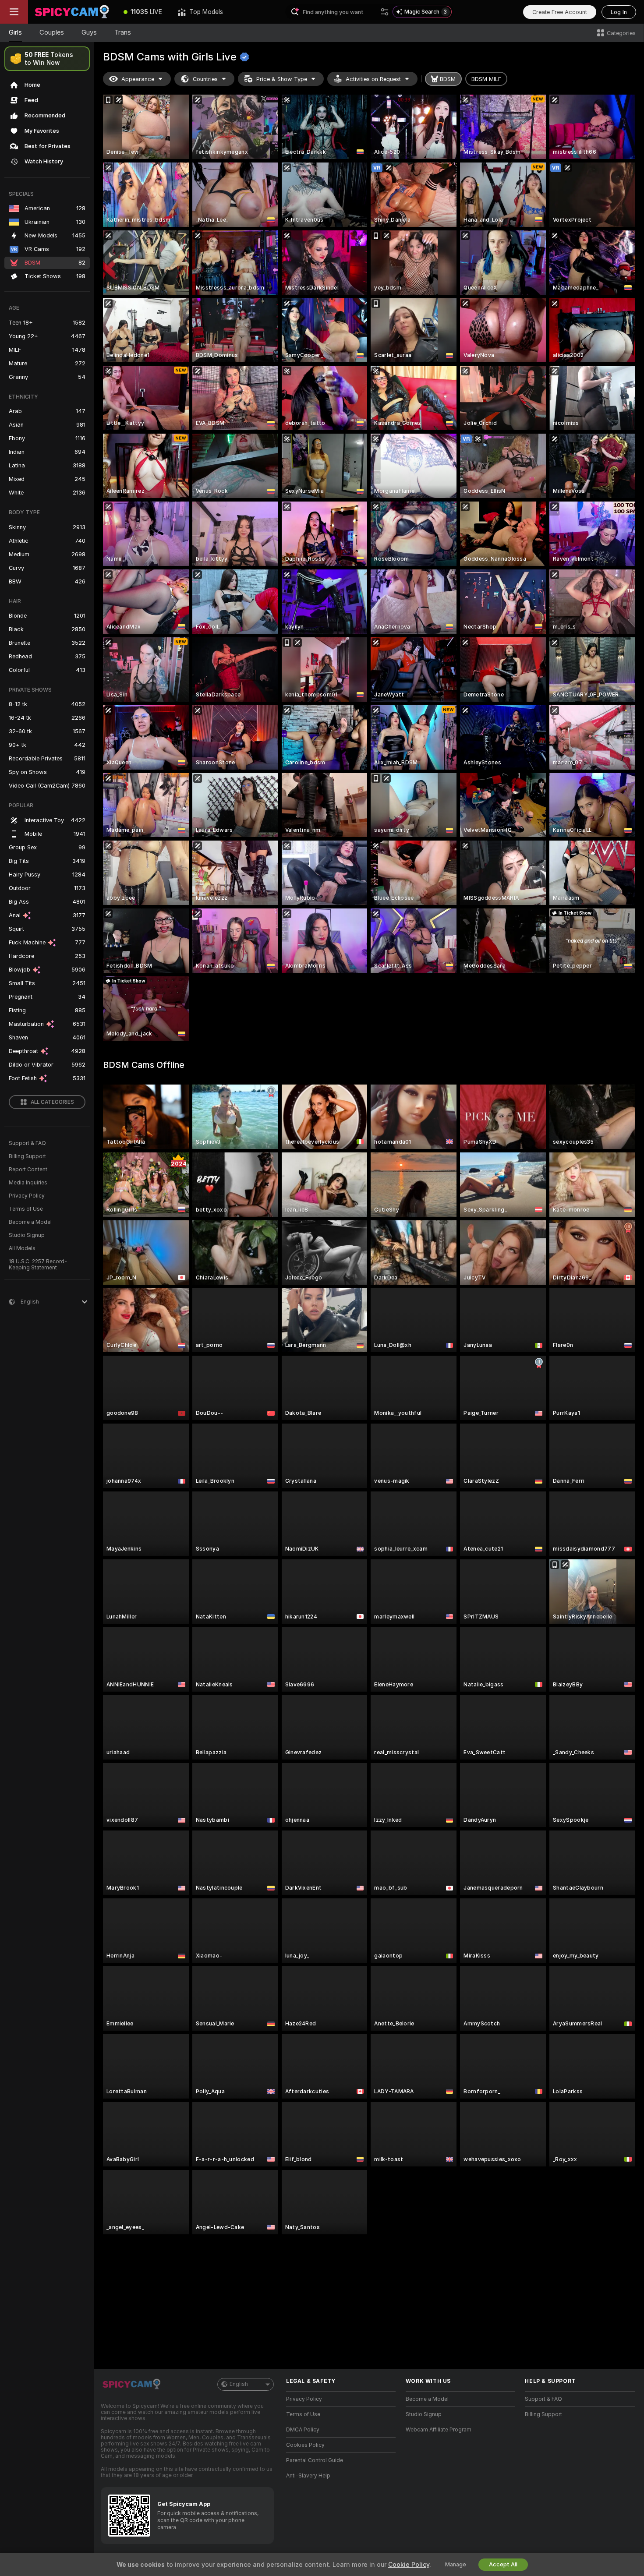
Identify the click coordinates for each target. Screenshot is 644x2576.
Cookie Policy (409, 2565)
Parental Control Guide (315, 2460)
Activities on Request (373, 79)
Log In (619, 12)
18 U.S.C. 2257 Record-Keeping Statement (38, 1265)
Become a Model (30, 1222)
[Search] (385, 12)
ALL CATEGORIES (52, 1102)
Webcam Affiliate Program (439, 2430)
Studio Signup (27, 1235)
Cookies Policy (305, 2445)
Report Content (28, 1170)
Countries (205, 79)
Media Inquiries (28, 1183)
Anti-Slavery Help (308, 2476)
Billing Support (27, 1156)
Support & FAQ (27, 1143)
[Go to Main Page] (72, 12)
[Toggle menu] (14, 12)
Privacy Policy (27, 1196)
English (239, 2384)
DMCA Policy (303, 2430)
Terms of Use (26, 1209)
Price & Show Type (282, 79)
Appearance (138, 79)
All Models (22, 1248)
